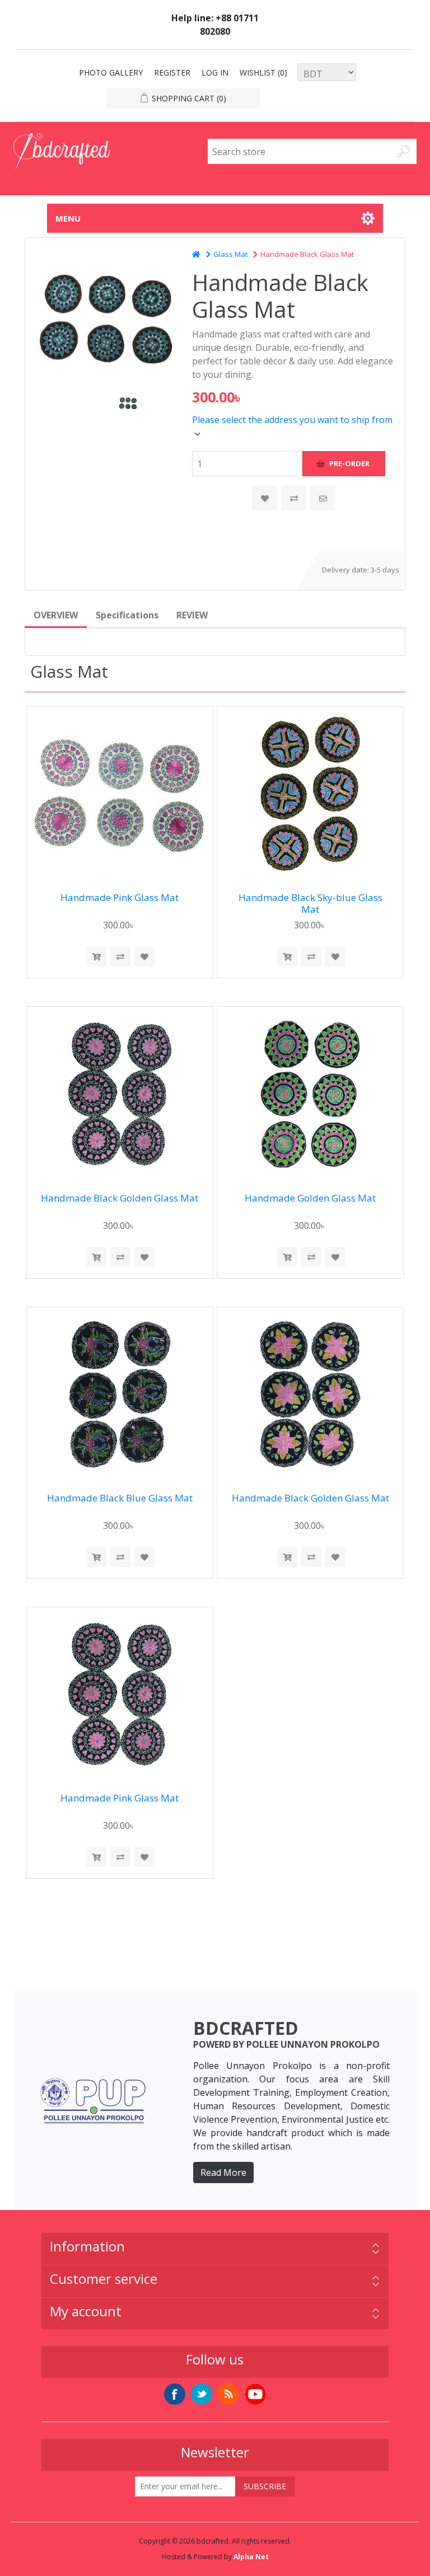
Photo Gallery (111, 72)
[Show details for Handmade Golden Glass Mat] (310, 1094)
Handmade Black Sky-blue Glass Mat (310, 904)
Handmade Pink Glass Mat (120, 898)
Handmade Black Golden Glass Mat (120, 1198)
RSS (228, 2394)
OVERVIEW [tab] (56, 615)
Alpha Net (251, 2557)
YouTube (255, 2394)
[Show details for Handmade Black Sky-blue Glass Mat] (310, 794)
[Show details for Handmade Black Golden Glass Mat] (120, 1094)
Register (172, 72)
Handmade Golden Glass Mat (310, 1198)
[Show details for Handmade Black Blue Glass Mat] (120, 1394)
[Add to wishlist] (144, 956)
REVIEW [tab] (192, 615)
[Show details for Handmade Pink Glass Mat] (120, 794)
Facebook (175, 2394)
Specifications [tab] (127, 615)
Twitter (202, 2394)
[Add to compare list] (294, 498)
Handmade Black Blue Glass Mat (120, 1498)
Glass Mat (230, 254)
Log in (215, 72)
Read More (223, 2173)
